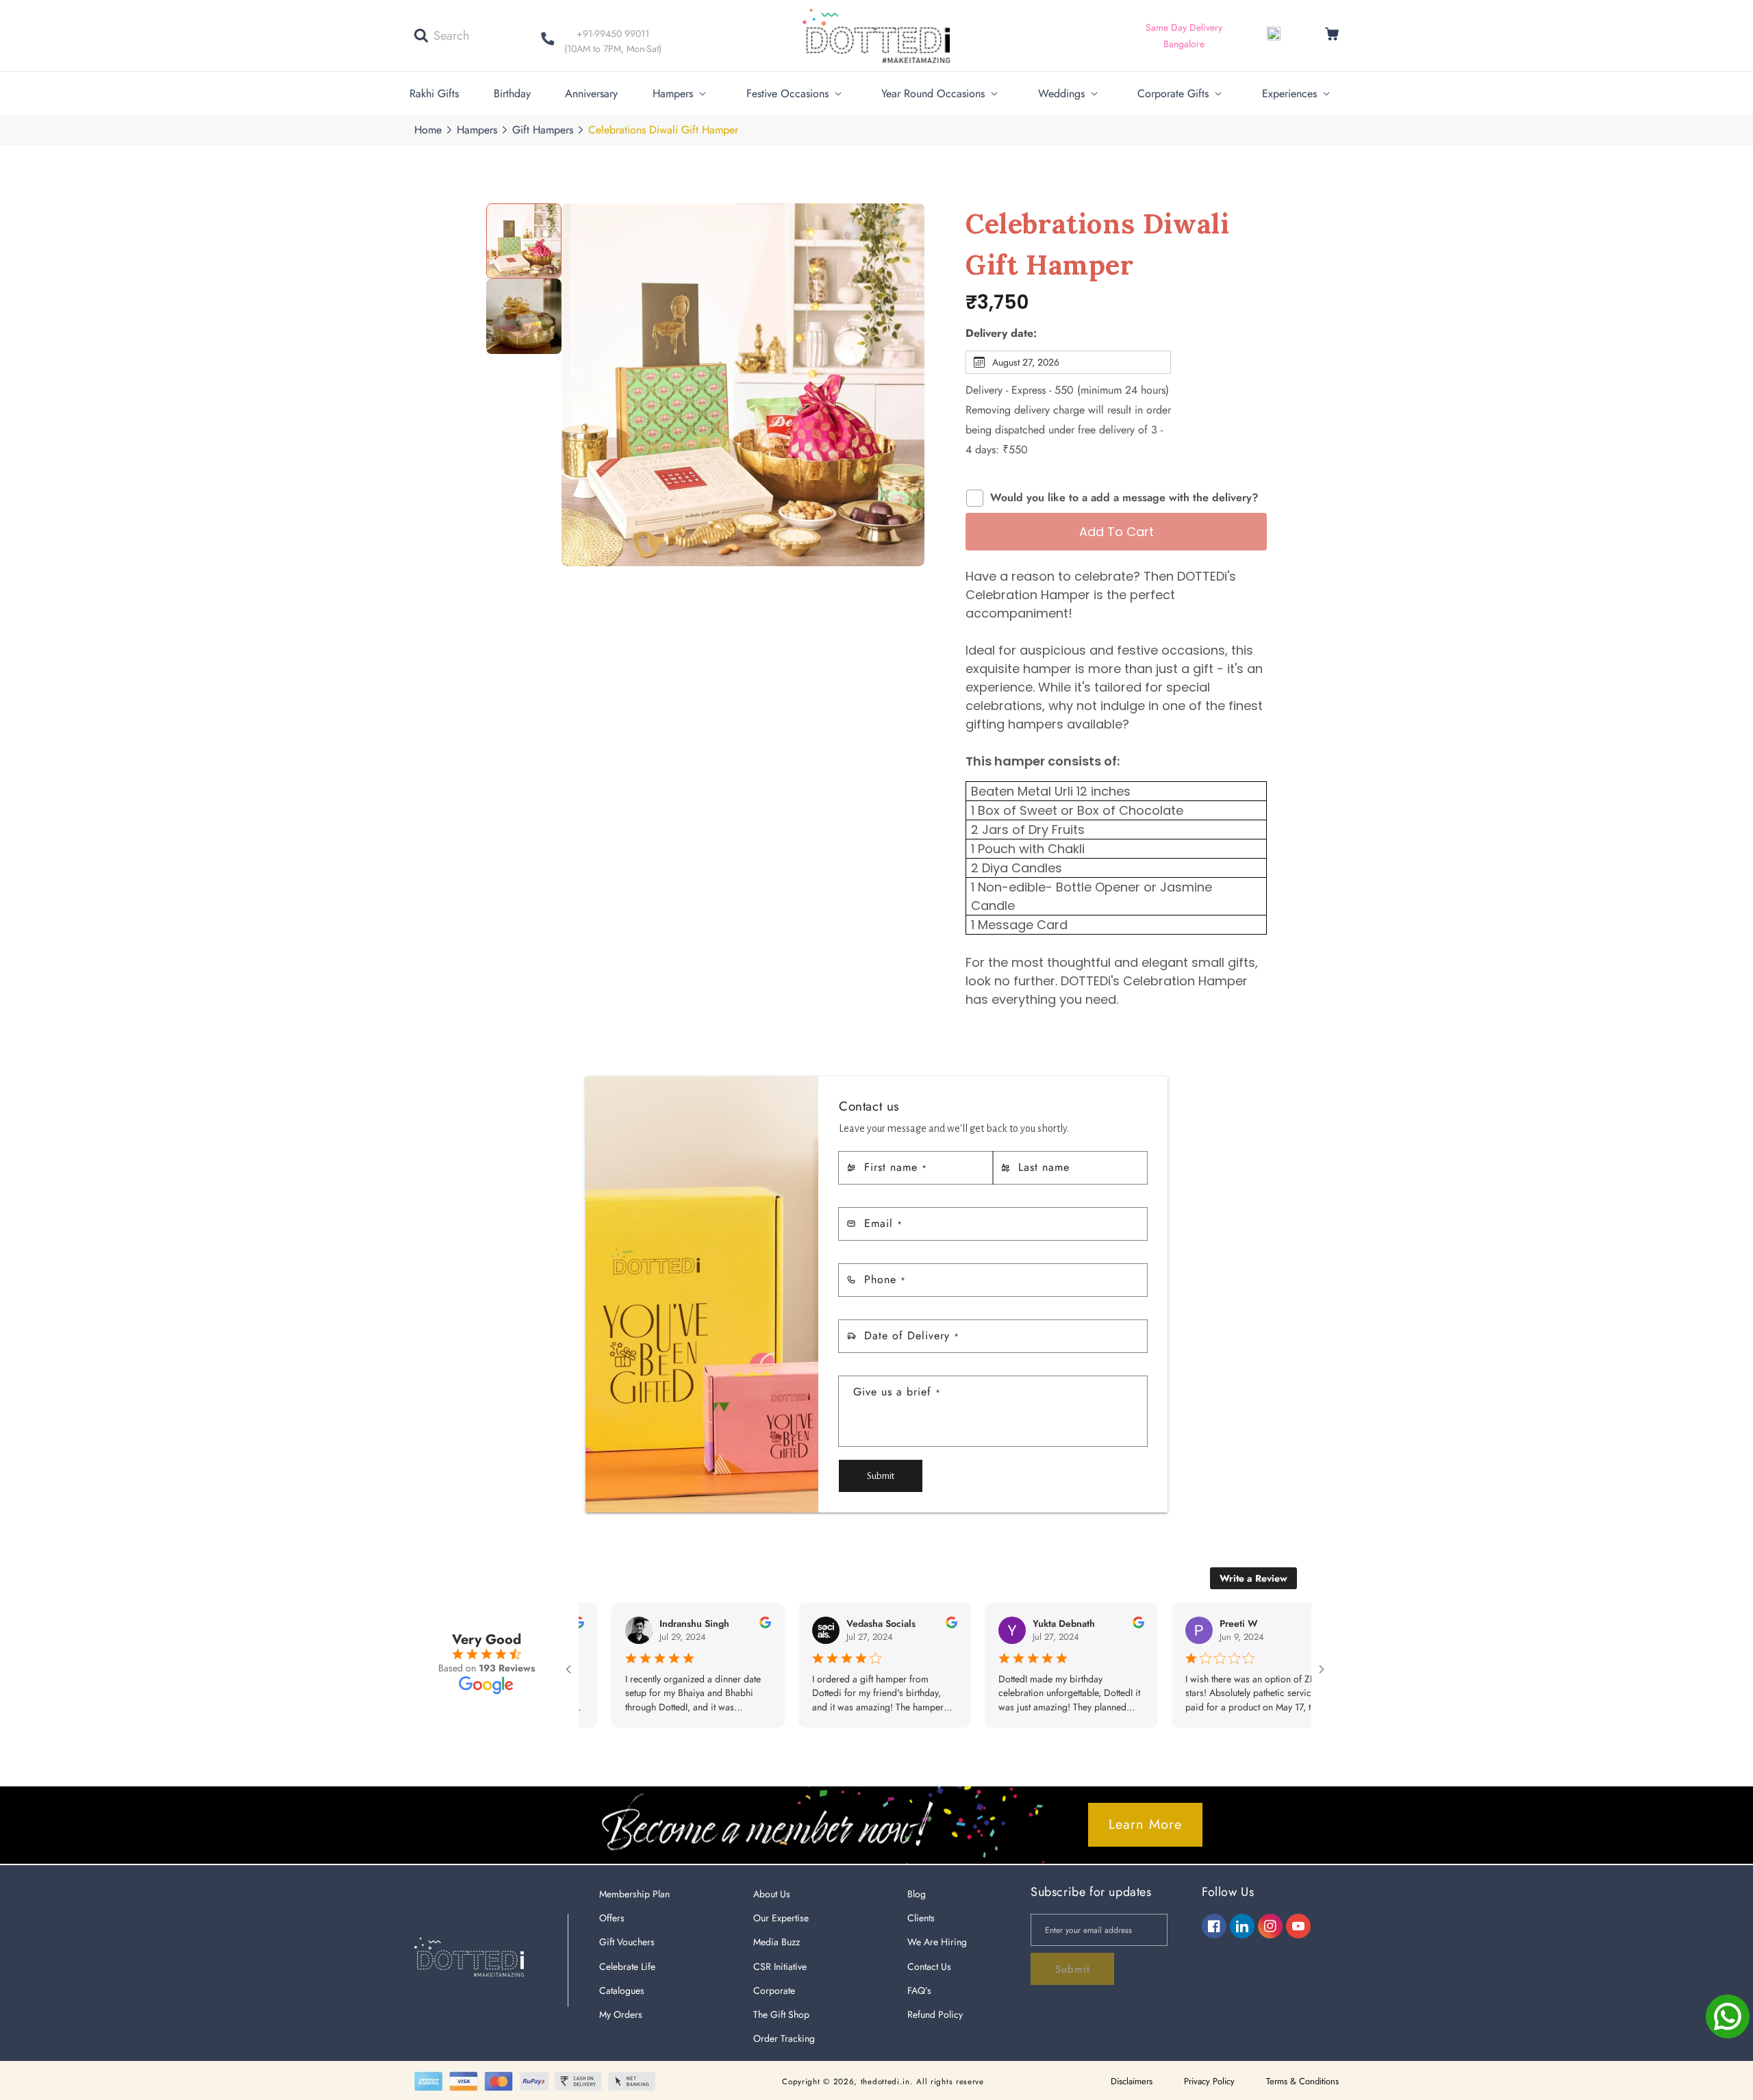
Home (428, 130)
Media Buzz (777, 1942)
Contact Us (929, 1966)
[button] (442, 36)
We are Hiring (937, 1942)
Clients (921, 1918)
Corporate (774, 1990)
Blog (917, 1894)
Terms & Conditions (1302, 2081)
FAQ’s (919, 1990)
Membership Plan (634, 1894)
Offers (612, 1918)
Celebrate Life (627, 1966)
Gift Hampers (543, 130)
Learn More (1145, 1824)
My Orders (621, 2014)
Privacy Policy (1209, 2081)
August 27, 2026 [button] (1026, 362)
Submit (881, 1476)
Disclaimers (1132, 2081)
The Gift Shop (781, 2014)
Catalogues (622, 1990)
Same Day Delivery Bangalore (1184, 36)
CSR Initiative (780, 1966)
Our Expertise (781, 1918)
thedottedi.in (885, 2082)
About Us (772, 1894)
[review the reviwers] (708, 1625)
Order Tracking (784, 2038)
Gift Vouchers (627, 1942)
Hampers (477, 130)
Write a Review (1253, 1578)
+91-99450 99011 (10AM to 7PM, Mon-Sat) (613, 41)
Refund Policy (935, 2014)
